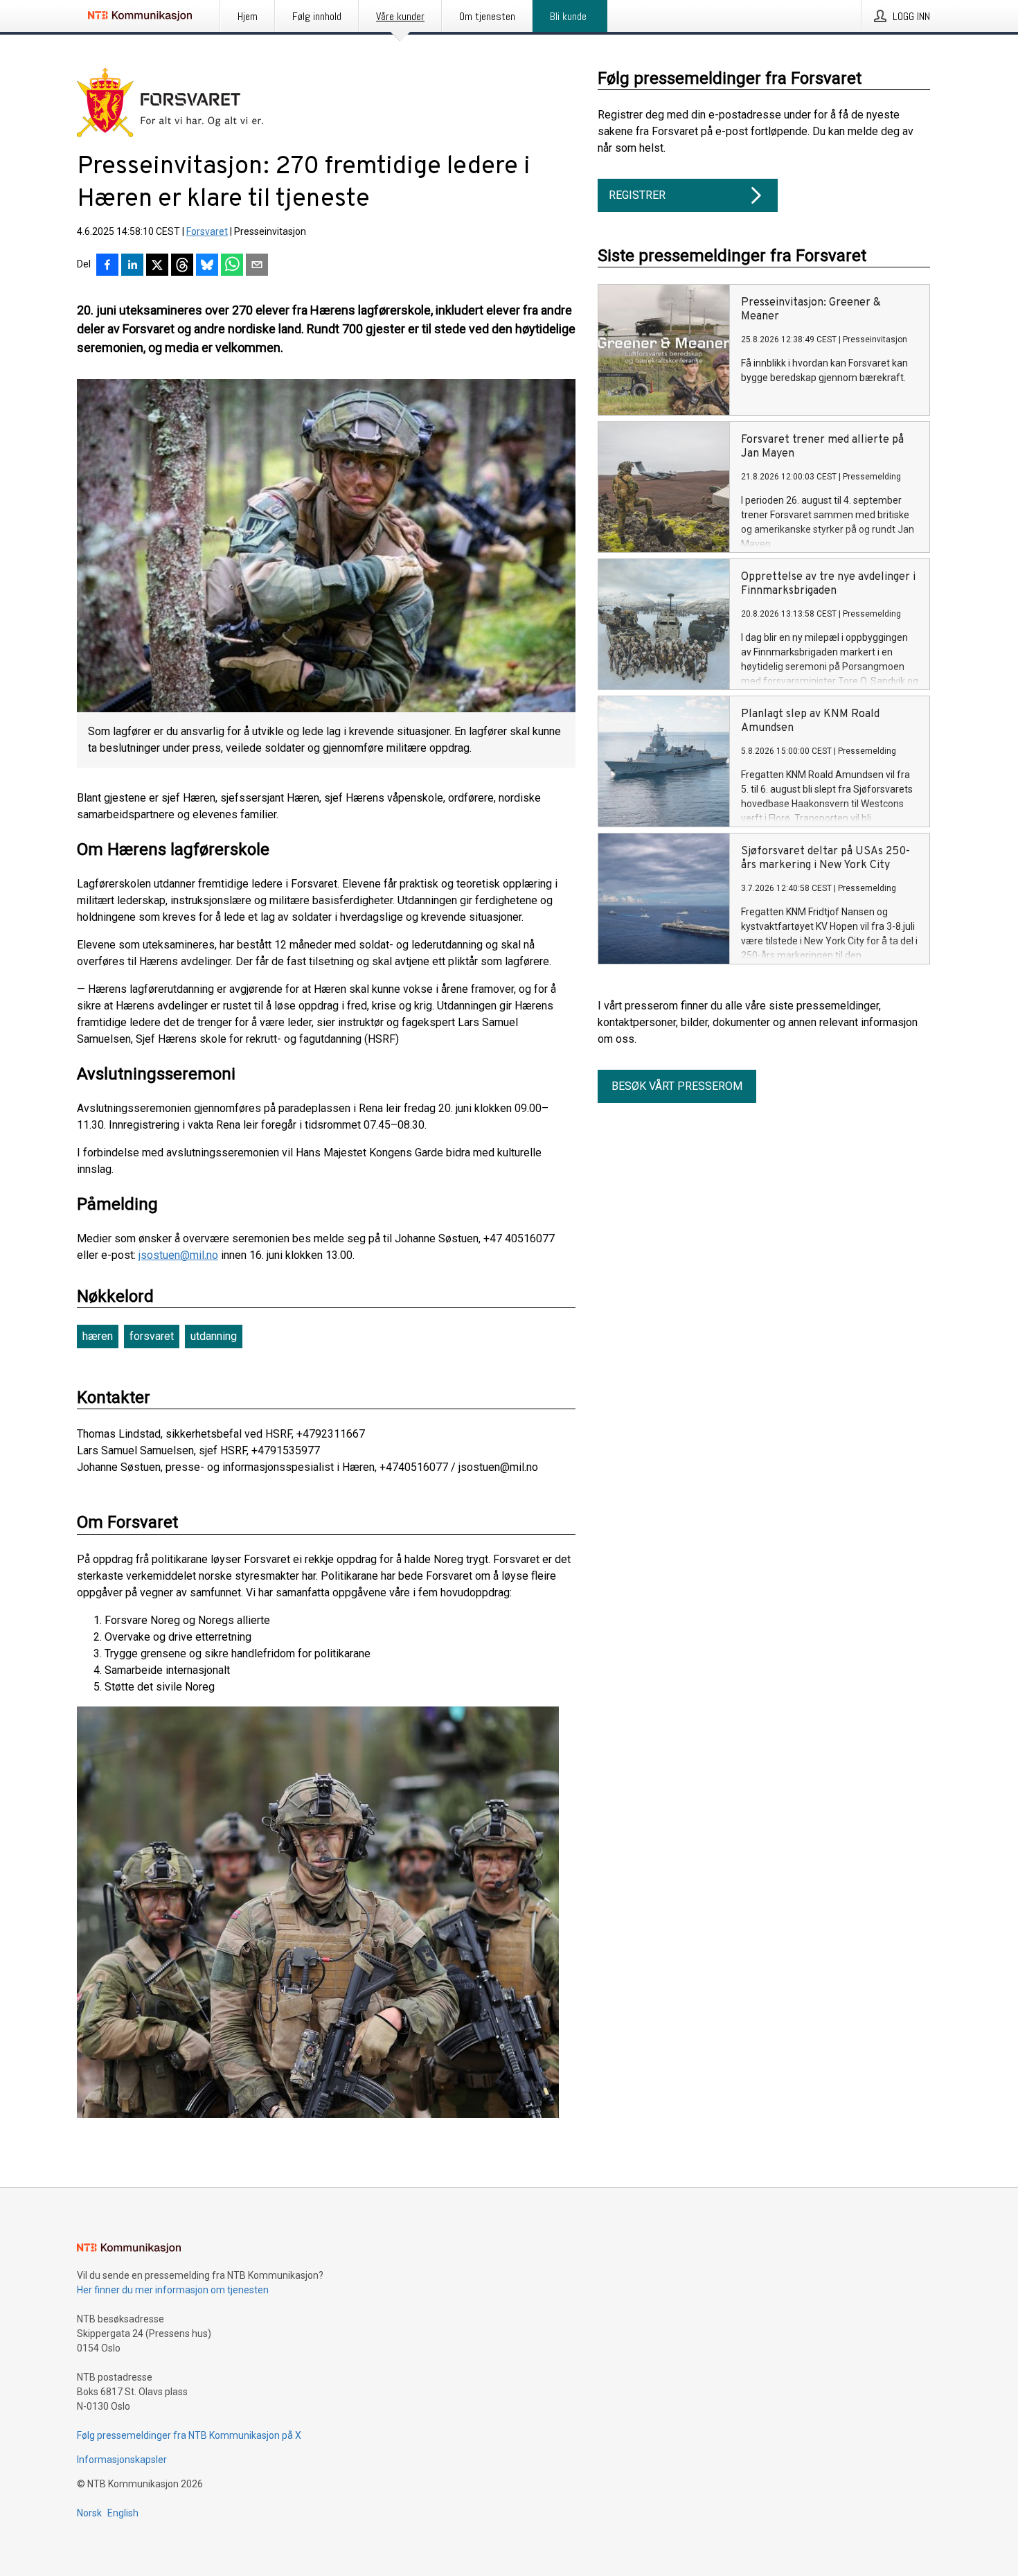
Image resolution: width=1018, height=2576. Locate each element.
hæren (98, 1336)
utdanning (214, 1336)
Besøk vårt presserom (677, 1086)
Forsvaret (207, 231)
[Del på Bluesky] (207, 266)
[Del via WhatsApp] (232, 266)
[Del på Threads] (182, 266)
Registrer (637, 195)
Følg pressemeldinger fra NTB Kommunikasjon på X (189, 2435)
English (123, 2513)
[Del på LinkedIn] (132, 266)
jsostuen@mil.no (178, 1255)
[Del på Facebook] (107, 266)
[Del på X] (157, 266)
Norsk (89, 2513)
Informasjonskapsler (122, 2460)
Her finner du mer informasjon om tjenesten (173, 2290)
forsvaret (152, 1336)
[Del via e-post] (257, 266)
